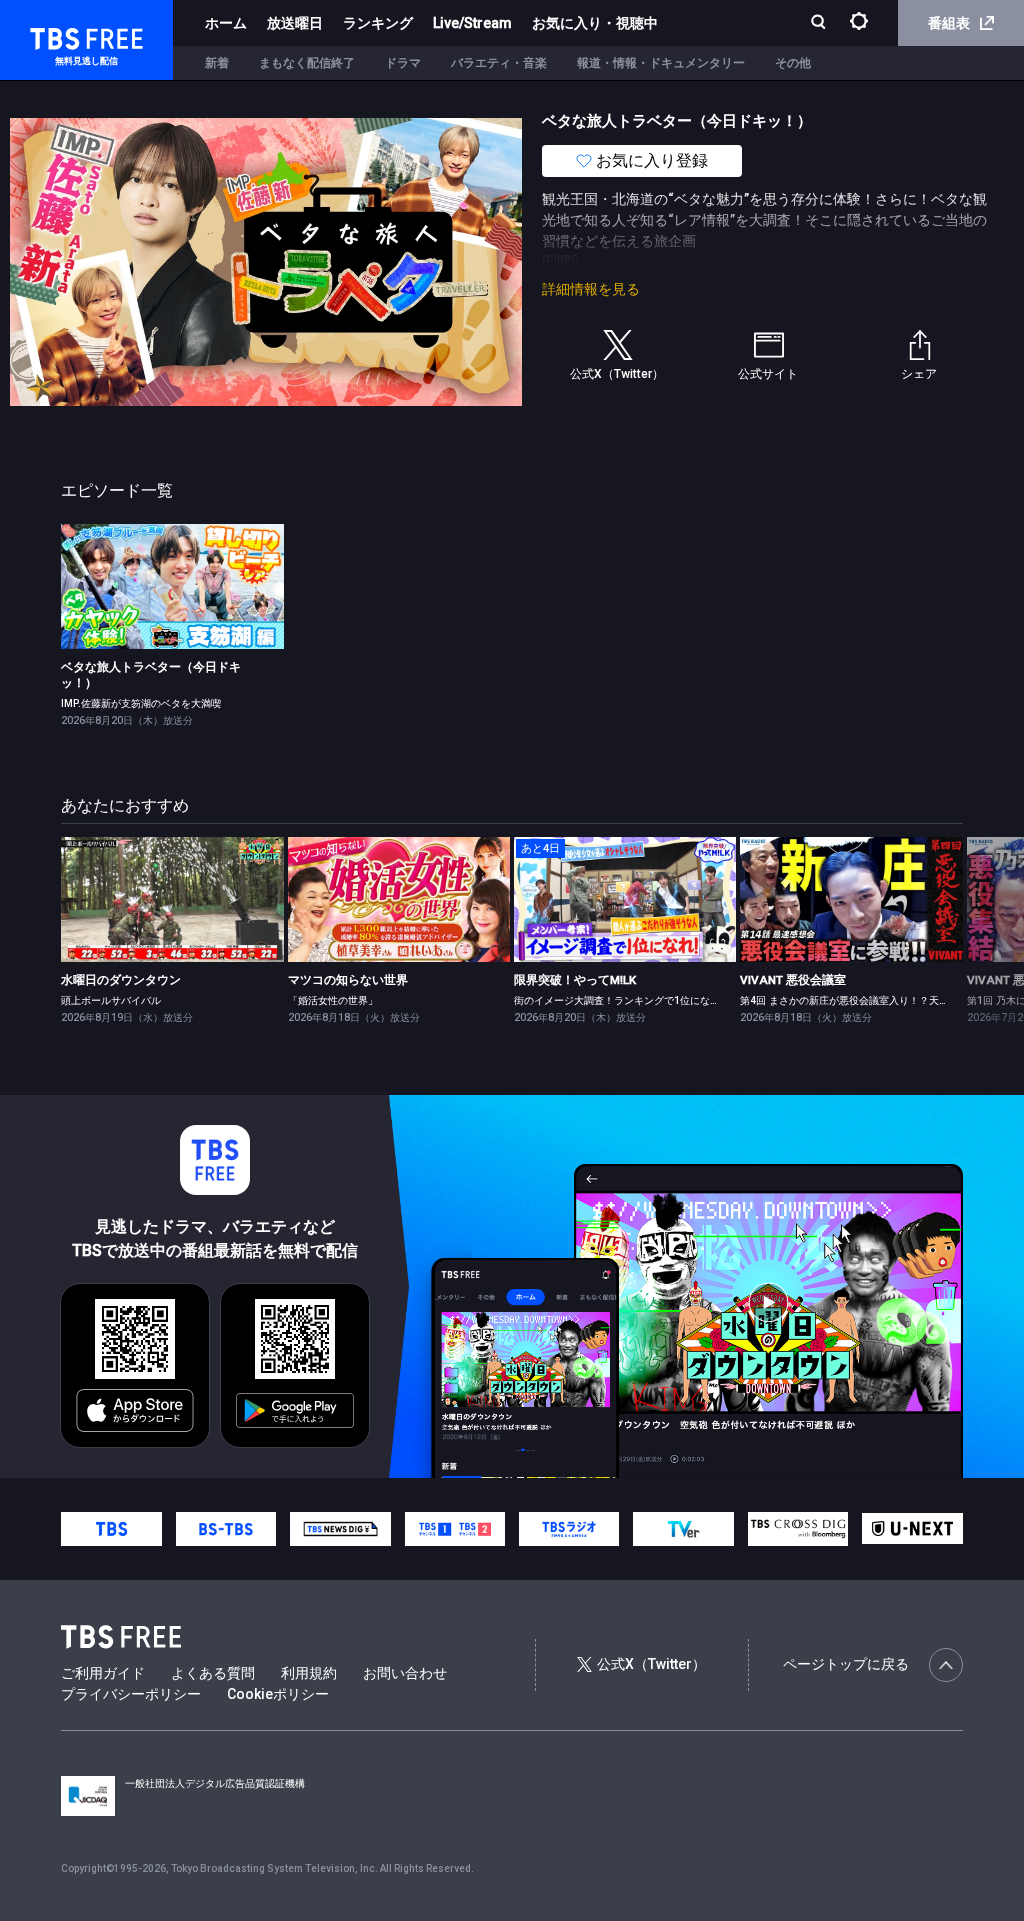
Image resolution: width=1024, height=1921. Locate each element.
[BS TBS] (226, 1529)
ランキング (378, 23)
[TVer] (683, 1529)
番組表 (949, 23)
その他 (793, 63)
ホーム (226, 23)
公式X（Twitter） (651, 1664)
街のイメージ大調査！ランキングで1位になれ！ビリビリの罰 (652, 1000)
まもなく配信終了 (307, 63)
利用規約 (309, 1673)
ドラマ (403, 63)
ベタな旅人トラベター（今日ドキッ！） (151, 675)
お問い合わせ (405, 1673)
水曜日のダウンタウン (121, 980)
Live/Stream (472, 23)
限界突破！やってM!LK (575, 980)
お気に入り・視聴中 (595, 23)
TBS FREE (53, 35)
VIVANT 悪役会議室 (793, 980)
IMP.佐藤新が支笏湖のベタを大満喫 (141, 703)
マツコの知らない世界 (348, 980)
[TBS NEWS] (340, 1529)
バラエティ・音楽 (499, 63)
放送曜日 (295, 23)
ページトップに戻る (846, 1664)
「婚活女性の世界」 (333, 1000)
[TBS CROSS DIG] (798, 1529)
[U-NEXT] (912, 1528)
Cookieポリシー (278, 1694)
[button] (961, 929)
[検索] (820, 23)
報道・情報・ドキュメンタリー (661, 63)
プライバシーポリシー (131, 1694)
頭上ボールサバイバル (111, 1000)
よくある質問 (213, 1673)
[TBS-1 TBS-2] (455, 1529)
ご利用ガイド (103, 1673)
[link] (172, 586)
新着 (217, 63)
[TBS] (111, 1529)
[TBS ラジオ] (569, 1529)
